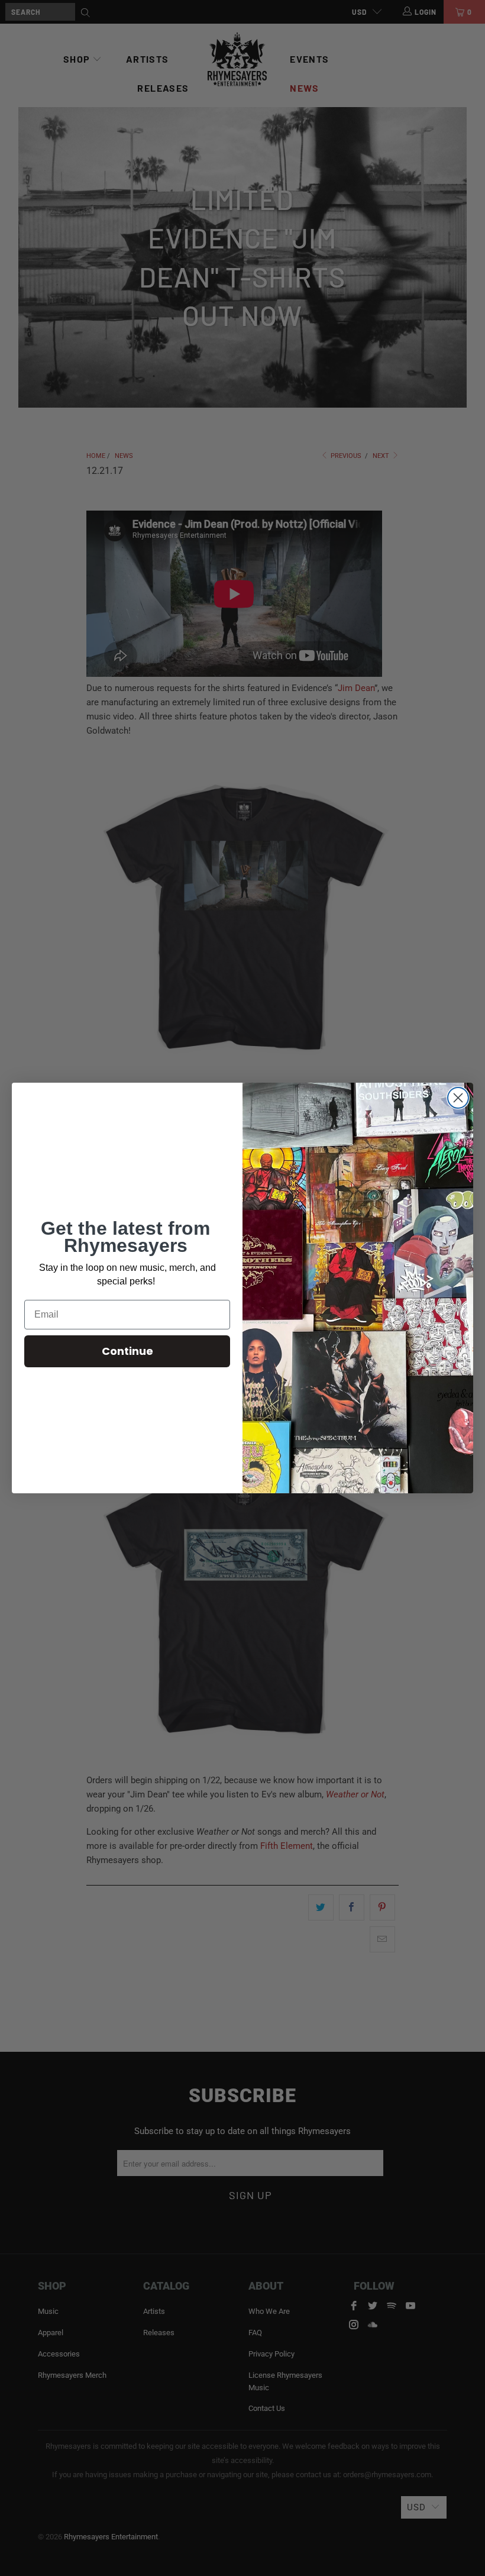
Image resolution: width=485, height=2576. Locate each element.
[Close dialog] (458, 1098)
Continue (127, 1351)
